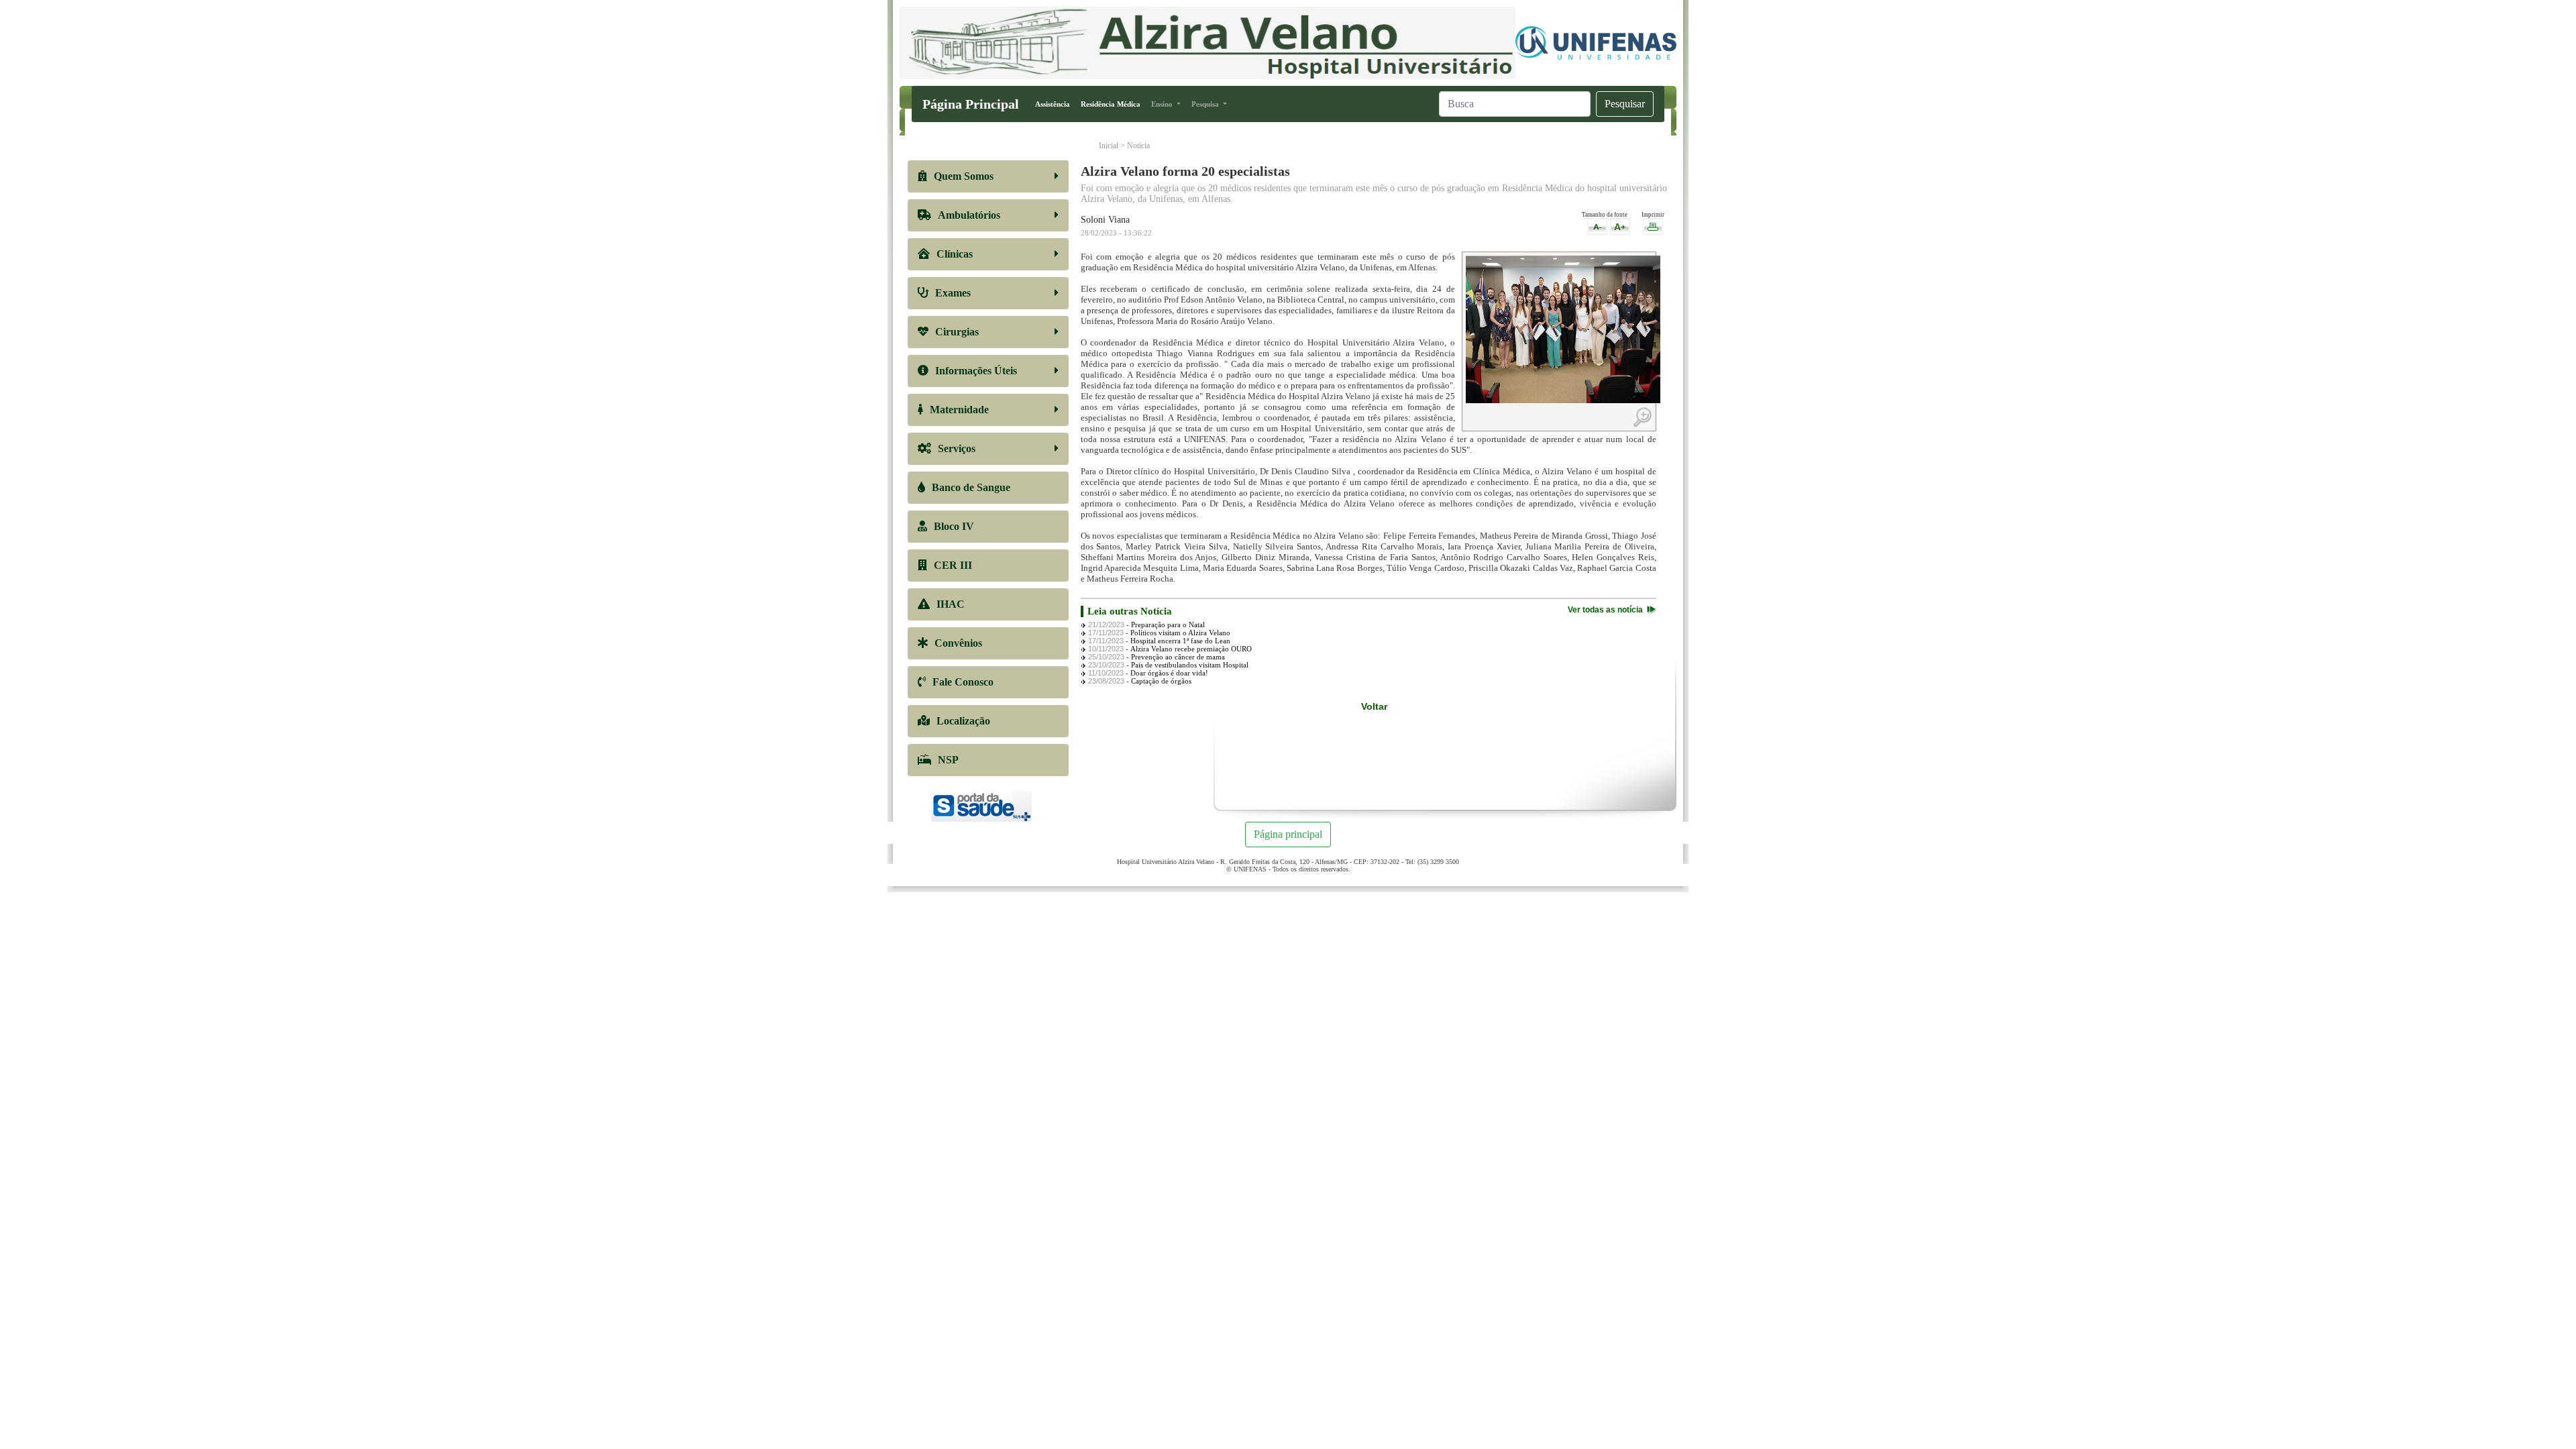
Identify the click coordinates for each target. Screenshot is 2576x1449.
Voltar (1374, 706)
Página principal (1288, 834)
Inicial (1109, 146)
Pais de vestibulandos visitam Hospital (1190, 665)
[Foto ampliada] (1563, 329)
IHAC (951, 604)
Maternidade (959, 410)
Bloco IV (954, 526)
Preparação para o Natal (1168, 625)
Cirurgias (957, 332)
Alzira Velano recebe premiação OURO (1191, 649)
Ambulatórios (969, 215)
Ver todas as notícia (1605, 610)
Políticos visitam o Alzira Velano (1180, 633)
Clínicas (955, 254)
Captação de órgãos (1161, 681)
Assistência (1055, 104)
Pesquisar (1625, 104)
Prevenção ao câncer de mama (1178, 657)
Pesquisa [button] (1206, 104)
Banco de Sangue (971, 487)
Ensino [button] (1163, 104)
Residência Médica (1113, 104)
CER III (953, 565)
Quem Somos (964, 176)
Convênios (958, 643)
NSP (948, 760)
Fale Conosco (963, 682)
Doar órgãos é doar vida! (1169, 673)
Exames (953, 293)
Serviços (957, 448)
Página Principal (971, 104)
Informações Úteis (976, 371)
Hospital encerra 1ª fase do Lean (1180, 641)
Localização (963, 721)
